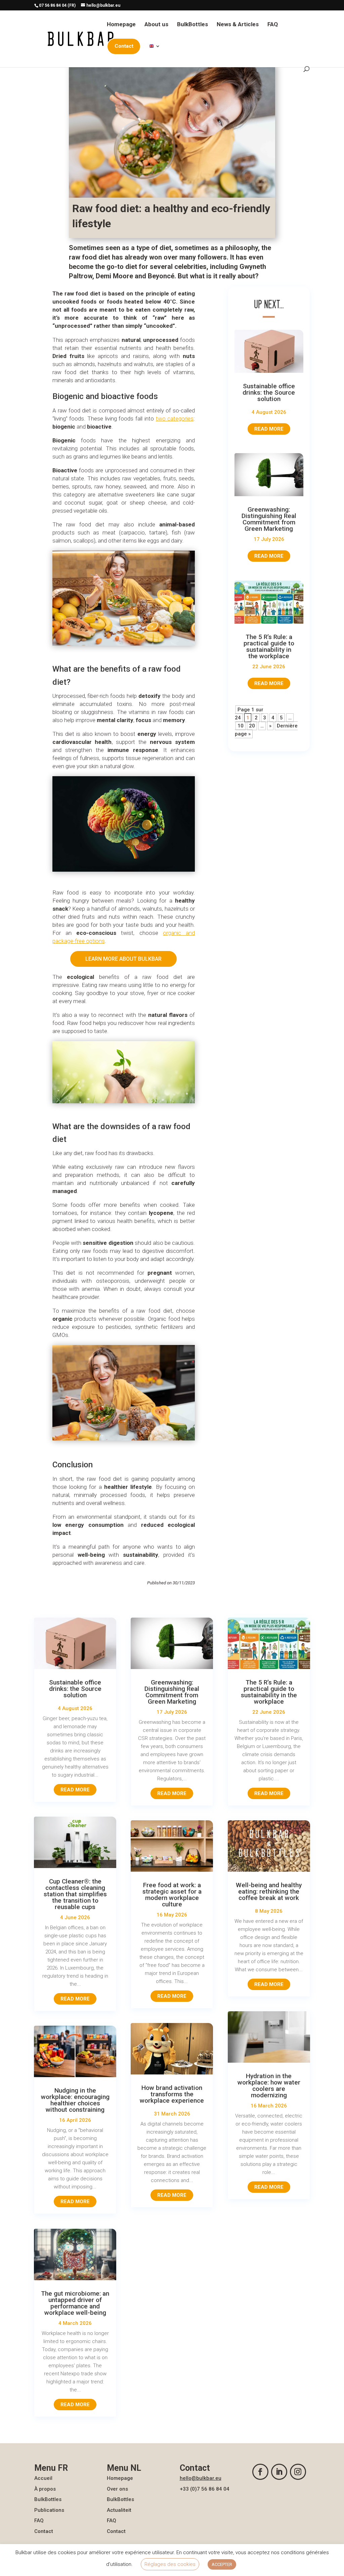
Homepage (121, 25)
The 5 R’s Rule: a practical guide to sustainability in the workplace (269, 646)
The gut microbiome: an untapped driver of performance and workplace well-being (75, 2303)
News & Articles (238, 25)
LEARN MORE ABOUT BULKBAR (123, 959)
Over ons (117, 2489)
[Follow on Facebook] (260, 2472)
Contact (44, 2531)
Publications (49, 2510)
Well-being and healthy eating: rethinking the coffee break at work (269, 1891)
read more (269, 429)
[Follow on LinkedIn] (279, 2472)
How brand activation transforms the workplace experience (172, 2094)
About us (156, 25)
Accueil (43, 2478)
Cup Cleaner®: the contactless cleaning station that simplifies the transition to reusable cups (75, 1894)
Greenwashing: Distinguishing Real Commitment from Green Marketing (269, 519)
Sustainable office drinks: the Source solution (269, 392)
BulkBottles (192, 25)
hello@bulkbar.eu (201, 2478)
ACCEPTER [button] (222, 2564)
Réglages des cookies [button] (170, 2564)
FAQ (273, 25)
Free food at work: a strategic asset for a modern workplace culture (172, 1895)
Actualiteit (119, 2510)
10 (241, 726)
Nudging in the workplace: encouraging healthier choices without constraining (75, 2100)
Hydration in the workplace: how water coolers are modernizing (269, 2086)
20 (252, 726)
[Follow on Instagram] (298, 2472)
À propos (45, 2489)
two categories (175, 419)
